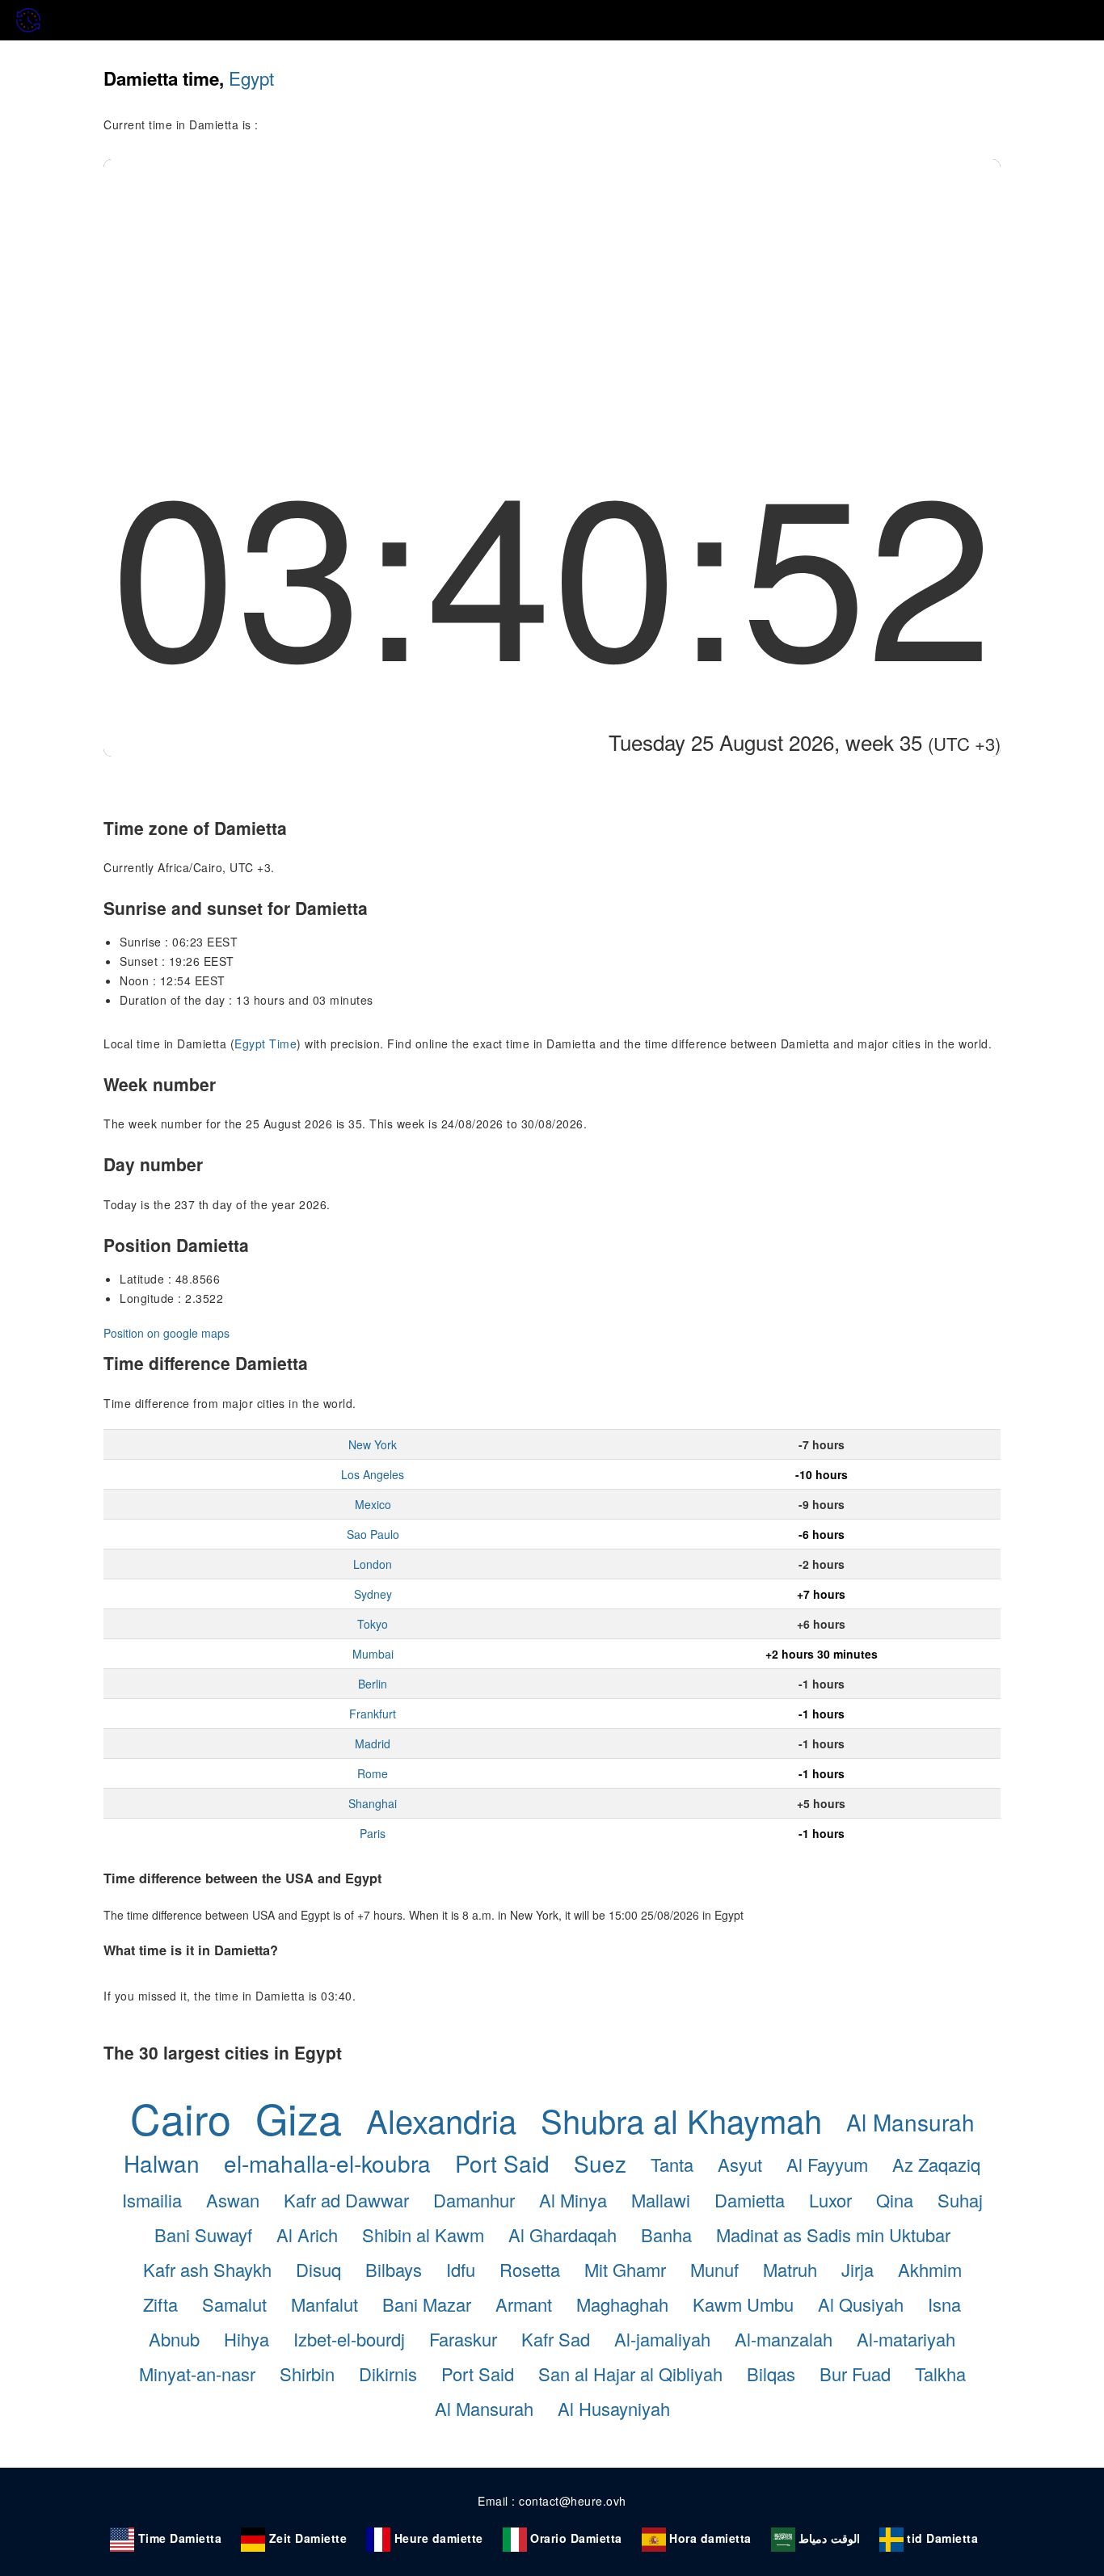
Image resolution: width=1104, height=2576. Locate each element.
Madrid (373, 1743)
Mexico (373, 1504)
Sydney (373, 1594)
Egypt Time (265, 1043)
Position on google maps (166, 1333)
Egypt (251, 78)
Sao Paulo (373, 1534)
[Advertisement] (552, 280)
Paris (373, 1833)
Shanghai (373, 1803)
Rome (373, 1773)
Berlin (373, 1684)
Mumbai (373, 1654)
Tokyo (373, 1624)
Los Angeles (373, 1474)
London (373, 1564)
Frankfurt (373, 1714)
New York (373, 1444)
